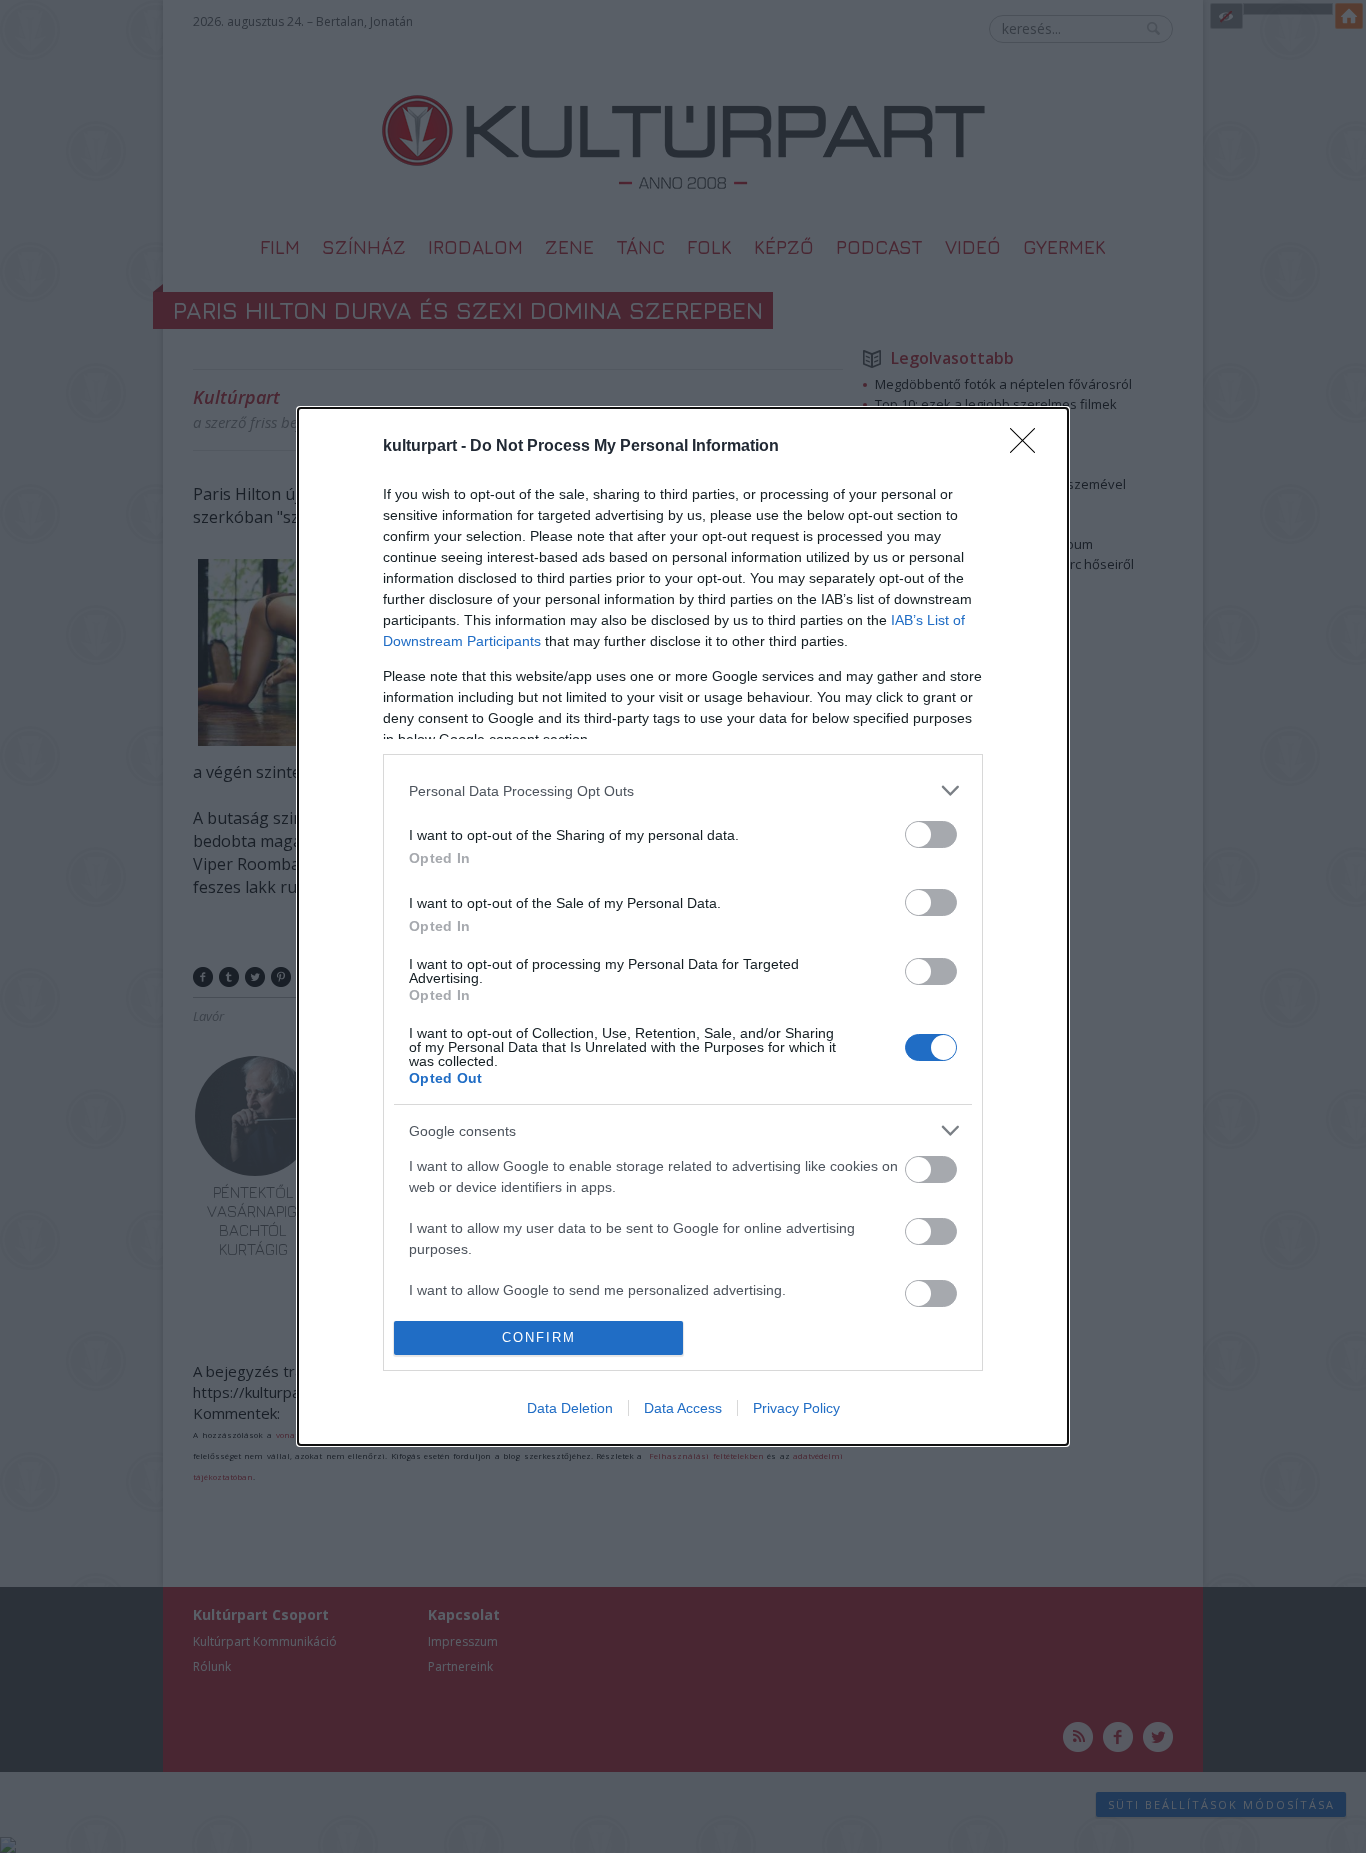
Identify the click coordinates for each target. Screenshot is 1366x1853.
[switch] (931, 834)
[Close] (1029, 447)
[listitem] (683, 790)
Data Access (683, 1408)
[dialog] (683, 926)
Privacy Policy (796, 1408)
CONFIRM (539, 1337)
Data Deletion (570, 1408)
